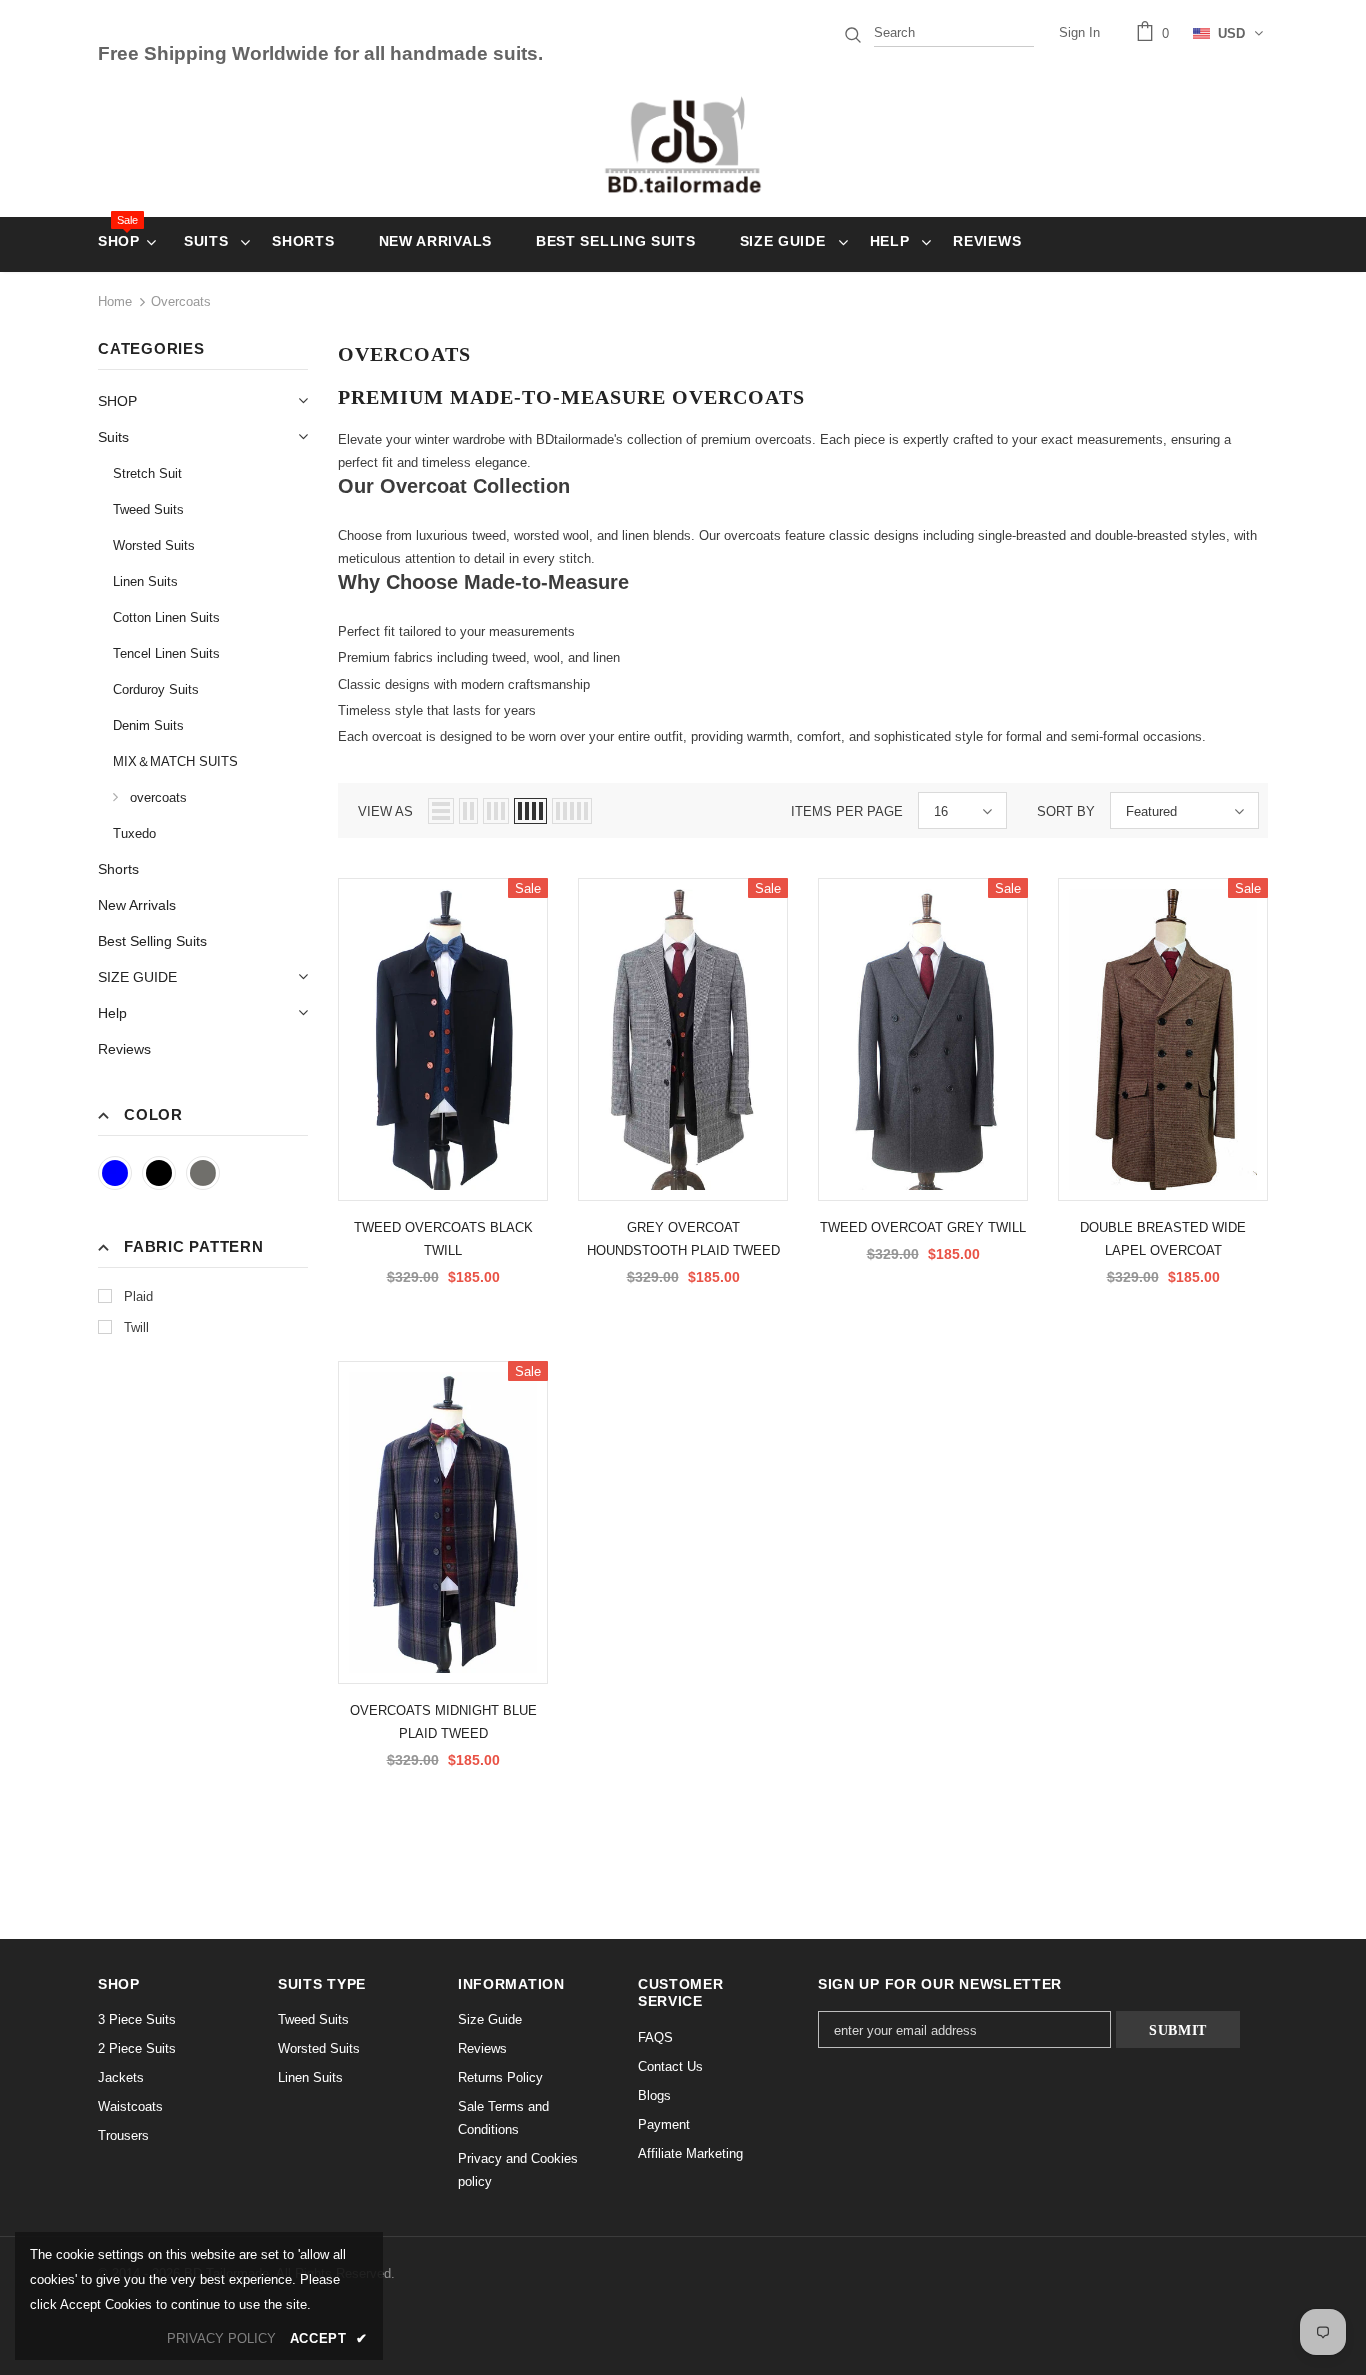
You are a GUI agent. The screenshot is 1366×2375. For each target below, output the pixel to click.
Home (115, 301)
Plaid (138, 1296)
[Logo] (683, 144)
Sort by (1066, 811)
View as (385, 811)
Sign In (1079, 32)
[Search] (853, 33)
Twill (136, 1327)
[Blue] (115, 1173)
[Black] (159, 1173)
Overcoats (181, 301)
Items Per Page (847, 811)
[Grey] (203, 1173)
